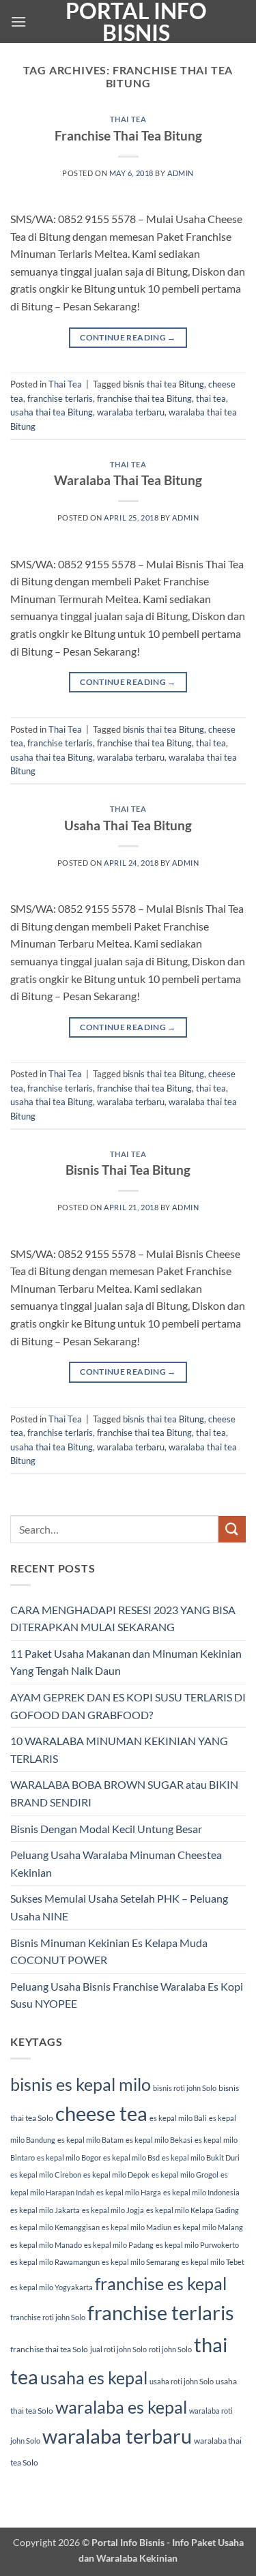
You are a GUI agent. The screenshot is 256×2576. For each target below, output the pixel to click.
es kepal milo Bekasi (159, 2140)
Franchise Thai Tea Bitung (128, 135)
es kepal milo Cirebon (46, 2175)
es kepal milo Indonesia (201, 2192)
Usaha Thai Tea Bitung (128, 825)
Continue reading (128, 337)
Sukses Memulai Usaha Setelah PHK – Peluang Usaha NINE (119, 1907)
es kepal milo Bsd (131, 2157)
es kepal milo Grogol (185, 2175)
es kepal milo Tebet (213, 2262)
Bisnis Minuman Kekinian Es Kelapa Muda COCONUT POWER (109, 1951)
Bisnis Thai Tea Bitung (128, 1170)
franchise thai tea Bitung (144, 398)
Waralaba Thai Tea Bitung (128, 480)
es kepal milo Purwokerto (197, 2245)
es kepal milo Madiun (137, 2227)
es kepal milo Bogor (69, 2157)
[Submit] (232, 1529)
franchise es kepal (161, 2283)
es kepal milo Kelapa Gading (193, 2210)
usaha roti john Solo (182, 2381)
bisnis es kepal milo (81, 2084)
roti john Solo (170, 2349)
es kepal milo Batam (90, 2140)
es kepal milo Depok (116, 2175)
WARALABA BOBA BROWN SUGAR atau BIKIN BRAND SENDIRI (124, 1793)
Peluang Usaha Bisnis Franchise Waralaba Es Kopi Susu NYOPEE (127, 1995)
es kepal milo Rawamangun (55, 2262)
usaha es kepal (94, 2377)
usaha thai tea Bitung (52, 412)
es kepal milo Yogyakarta (52, 2287)
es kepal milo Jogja (113, 2210)
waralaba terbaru (131, 412)
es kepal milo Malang (208, 2227)
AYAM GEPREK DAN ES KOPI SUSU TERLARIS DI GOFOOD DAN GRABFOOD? (128, 1706)
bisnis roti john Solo (185, 2088)
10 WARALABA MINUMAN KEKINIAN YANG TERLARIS (119, 1750)
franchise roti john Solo (48, 2317)
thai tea (211, 398)
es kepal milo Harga (129, 2192)
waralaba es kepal (121, 2407)
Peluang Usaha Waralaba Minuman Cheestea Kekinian (116, 1863)
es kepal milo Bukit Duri (201, 2157)
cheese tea (101, 2113)
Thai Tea (128, 119)
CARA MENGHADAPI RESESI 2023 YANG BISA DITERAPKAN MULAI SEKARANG (123, 1619)
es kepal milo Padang (119, 2245)
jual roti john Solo (118, 2349)
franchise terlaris (60, 398)
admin (181, 173)
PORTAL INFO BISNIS (136, 22)
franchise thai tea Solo (49, 2349)
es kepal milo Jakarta (45, 2210)
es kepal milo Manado (46, 2245)
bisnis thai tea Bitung (163, 384)
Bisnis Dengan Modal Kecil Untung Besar (106, 1829)
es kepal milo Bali (178, 2118)
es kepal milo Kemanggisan (55, 2227)
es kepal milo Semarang (141, 2262)
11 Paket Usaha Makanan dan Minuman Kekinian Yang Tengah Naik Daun (126, 1662)
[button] (18, 21)
